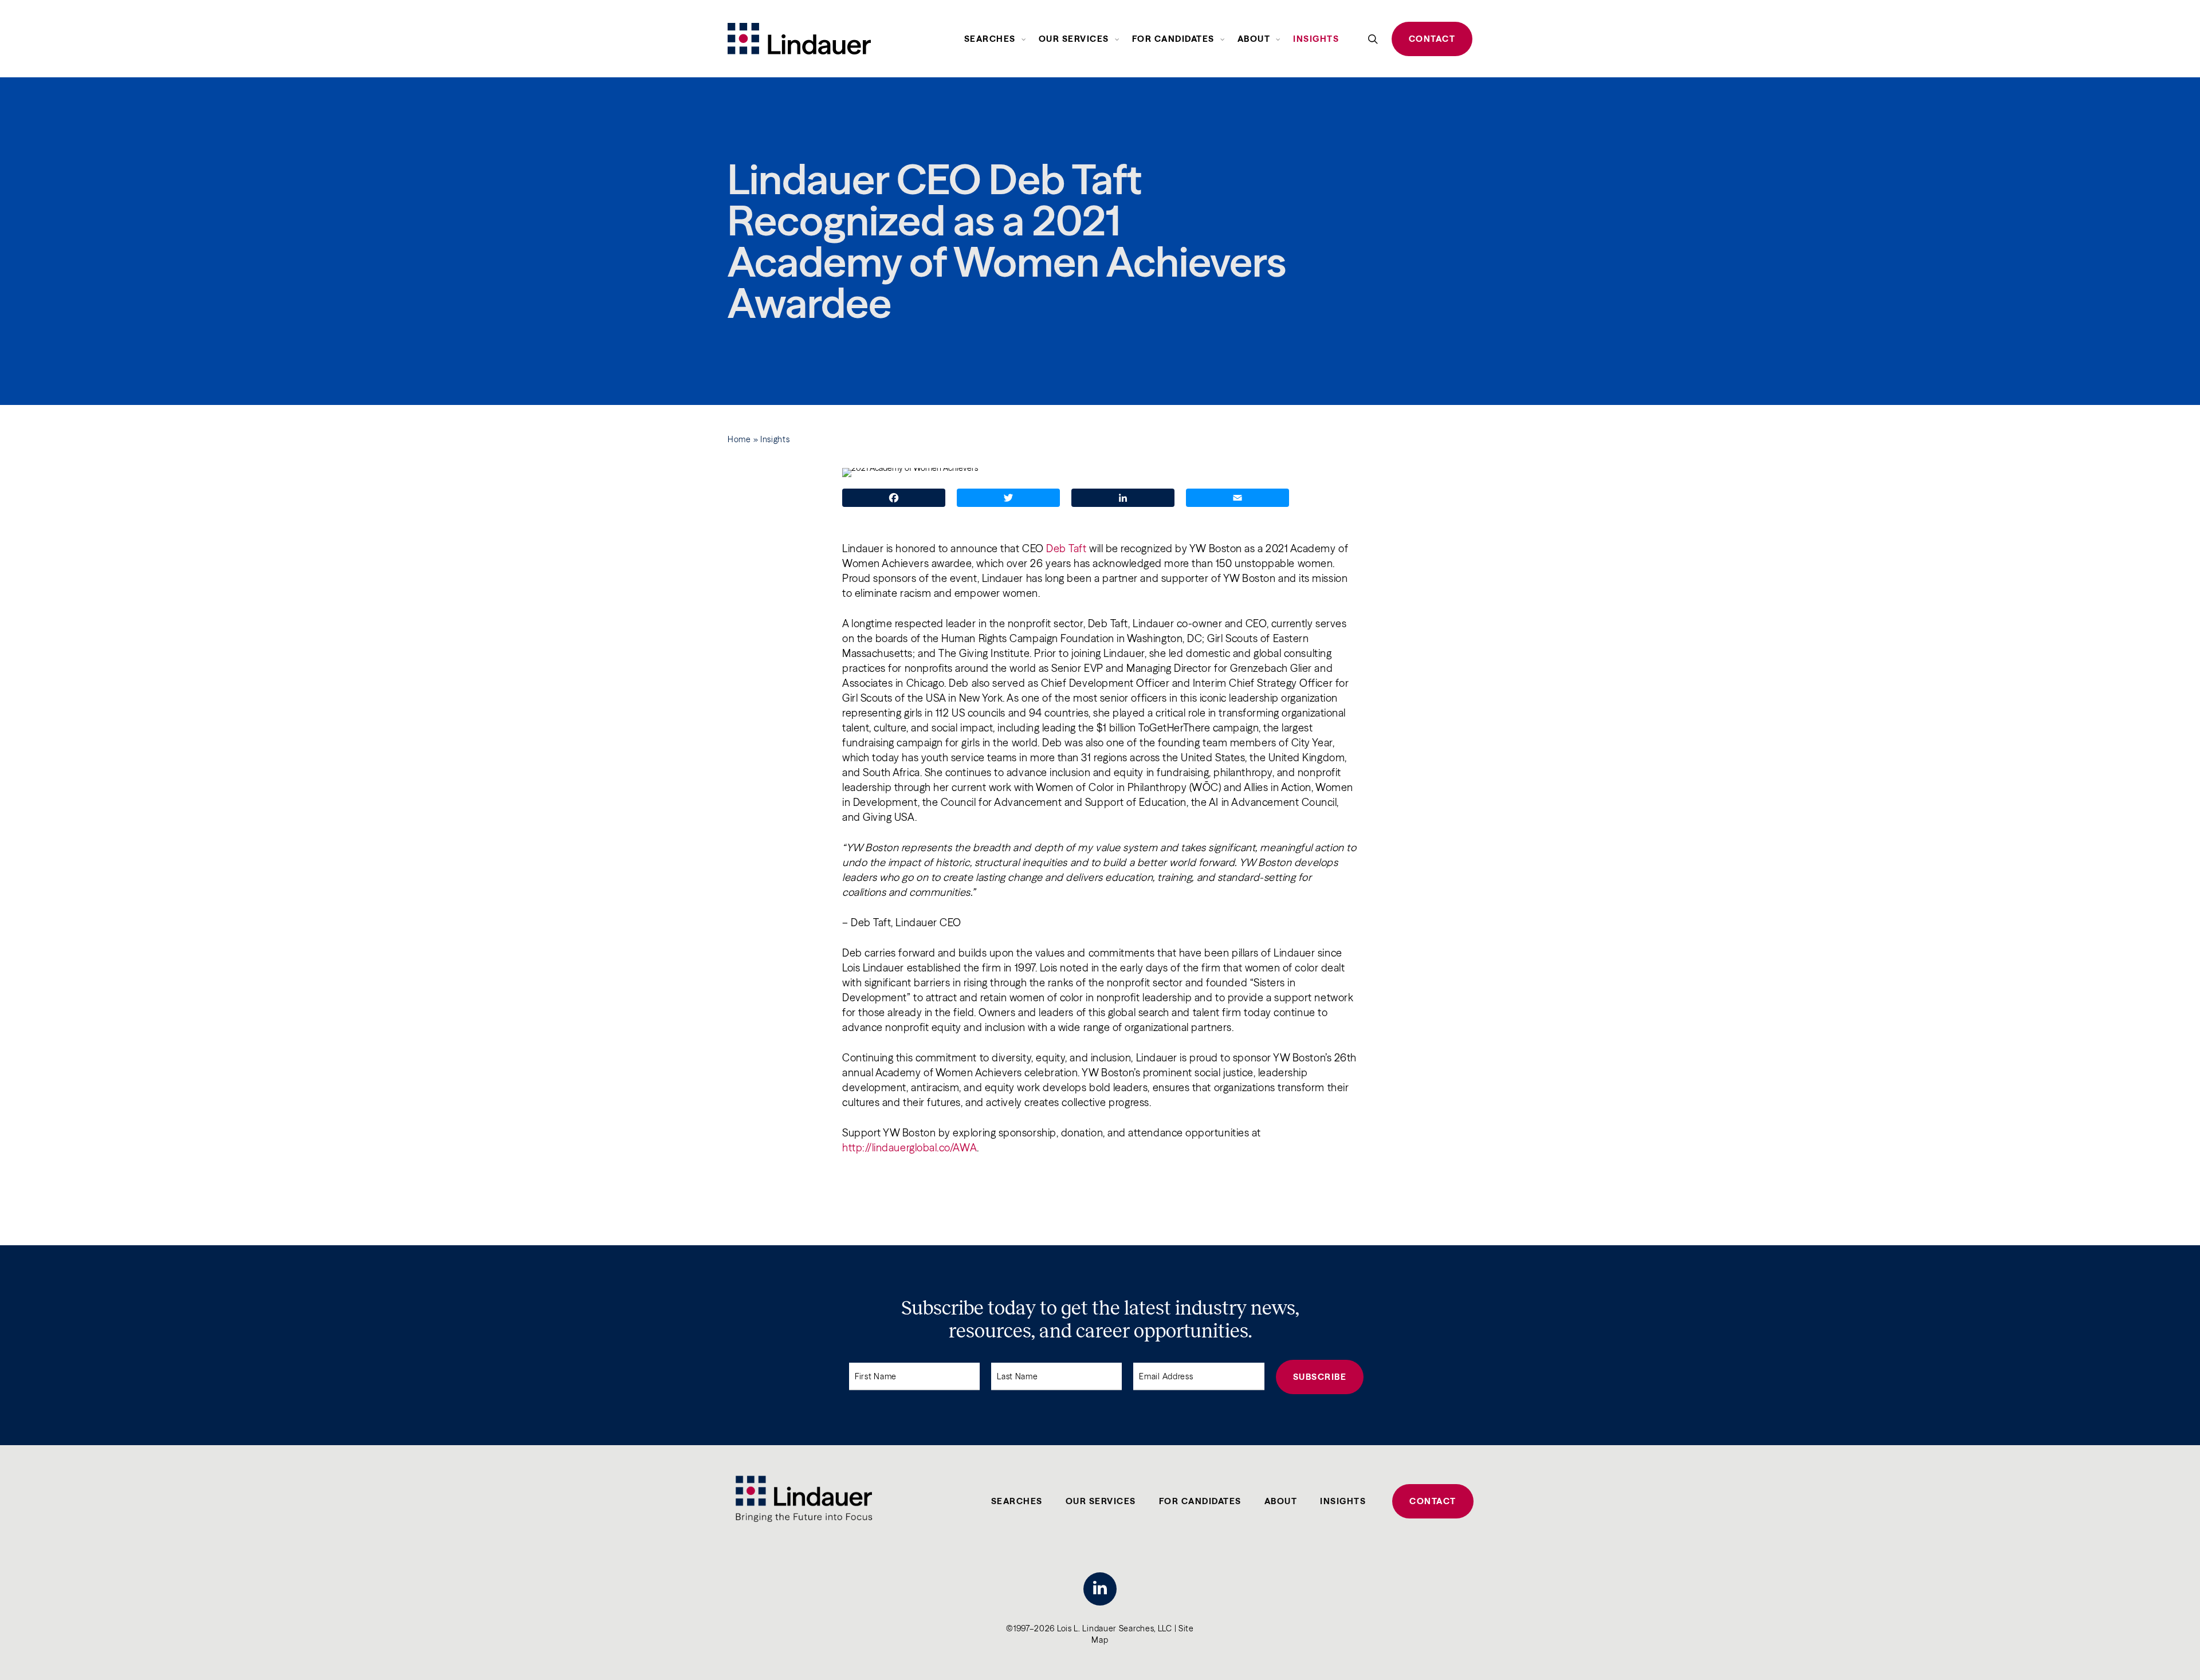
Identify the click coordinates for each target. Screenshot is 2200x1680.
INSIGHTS (1343, 1501)
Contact (1432, 39)
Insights (775, 439)
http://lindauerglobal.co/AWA (910, 1148)
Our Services (1101, 1501)
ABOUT (1281, 1501)
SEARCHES (1017, 1501)
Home (739, 439)
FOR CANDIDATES (1200, 1501)
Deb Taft (1066, 548)
